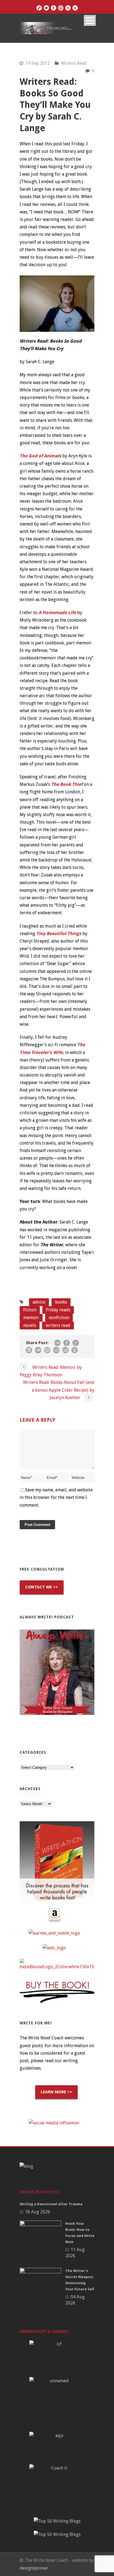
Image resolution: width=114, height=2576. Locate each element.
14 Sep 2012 (38, 63)
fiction (30, 1310)
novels (30, 1325)
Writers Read (74, 63)
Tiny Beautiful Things (59, 934)
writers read (58, 1325)
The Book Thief (67, 784)
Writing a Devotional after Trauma (51, 2204)
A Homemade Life (57, 613)
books (61, 1302)
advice (39, 1302)
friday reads (58, 1310)
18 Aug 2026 (37, 2212)
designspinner (34, 2568)
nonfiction (59, 1318)
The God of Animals (40, 456)
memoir (31, 1318)
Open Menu (90, 20)
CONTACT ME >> (42, 1587)
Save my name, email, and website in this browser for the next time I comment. (56, 1497)
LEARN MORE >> (56, 2092)
